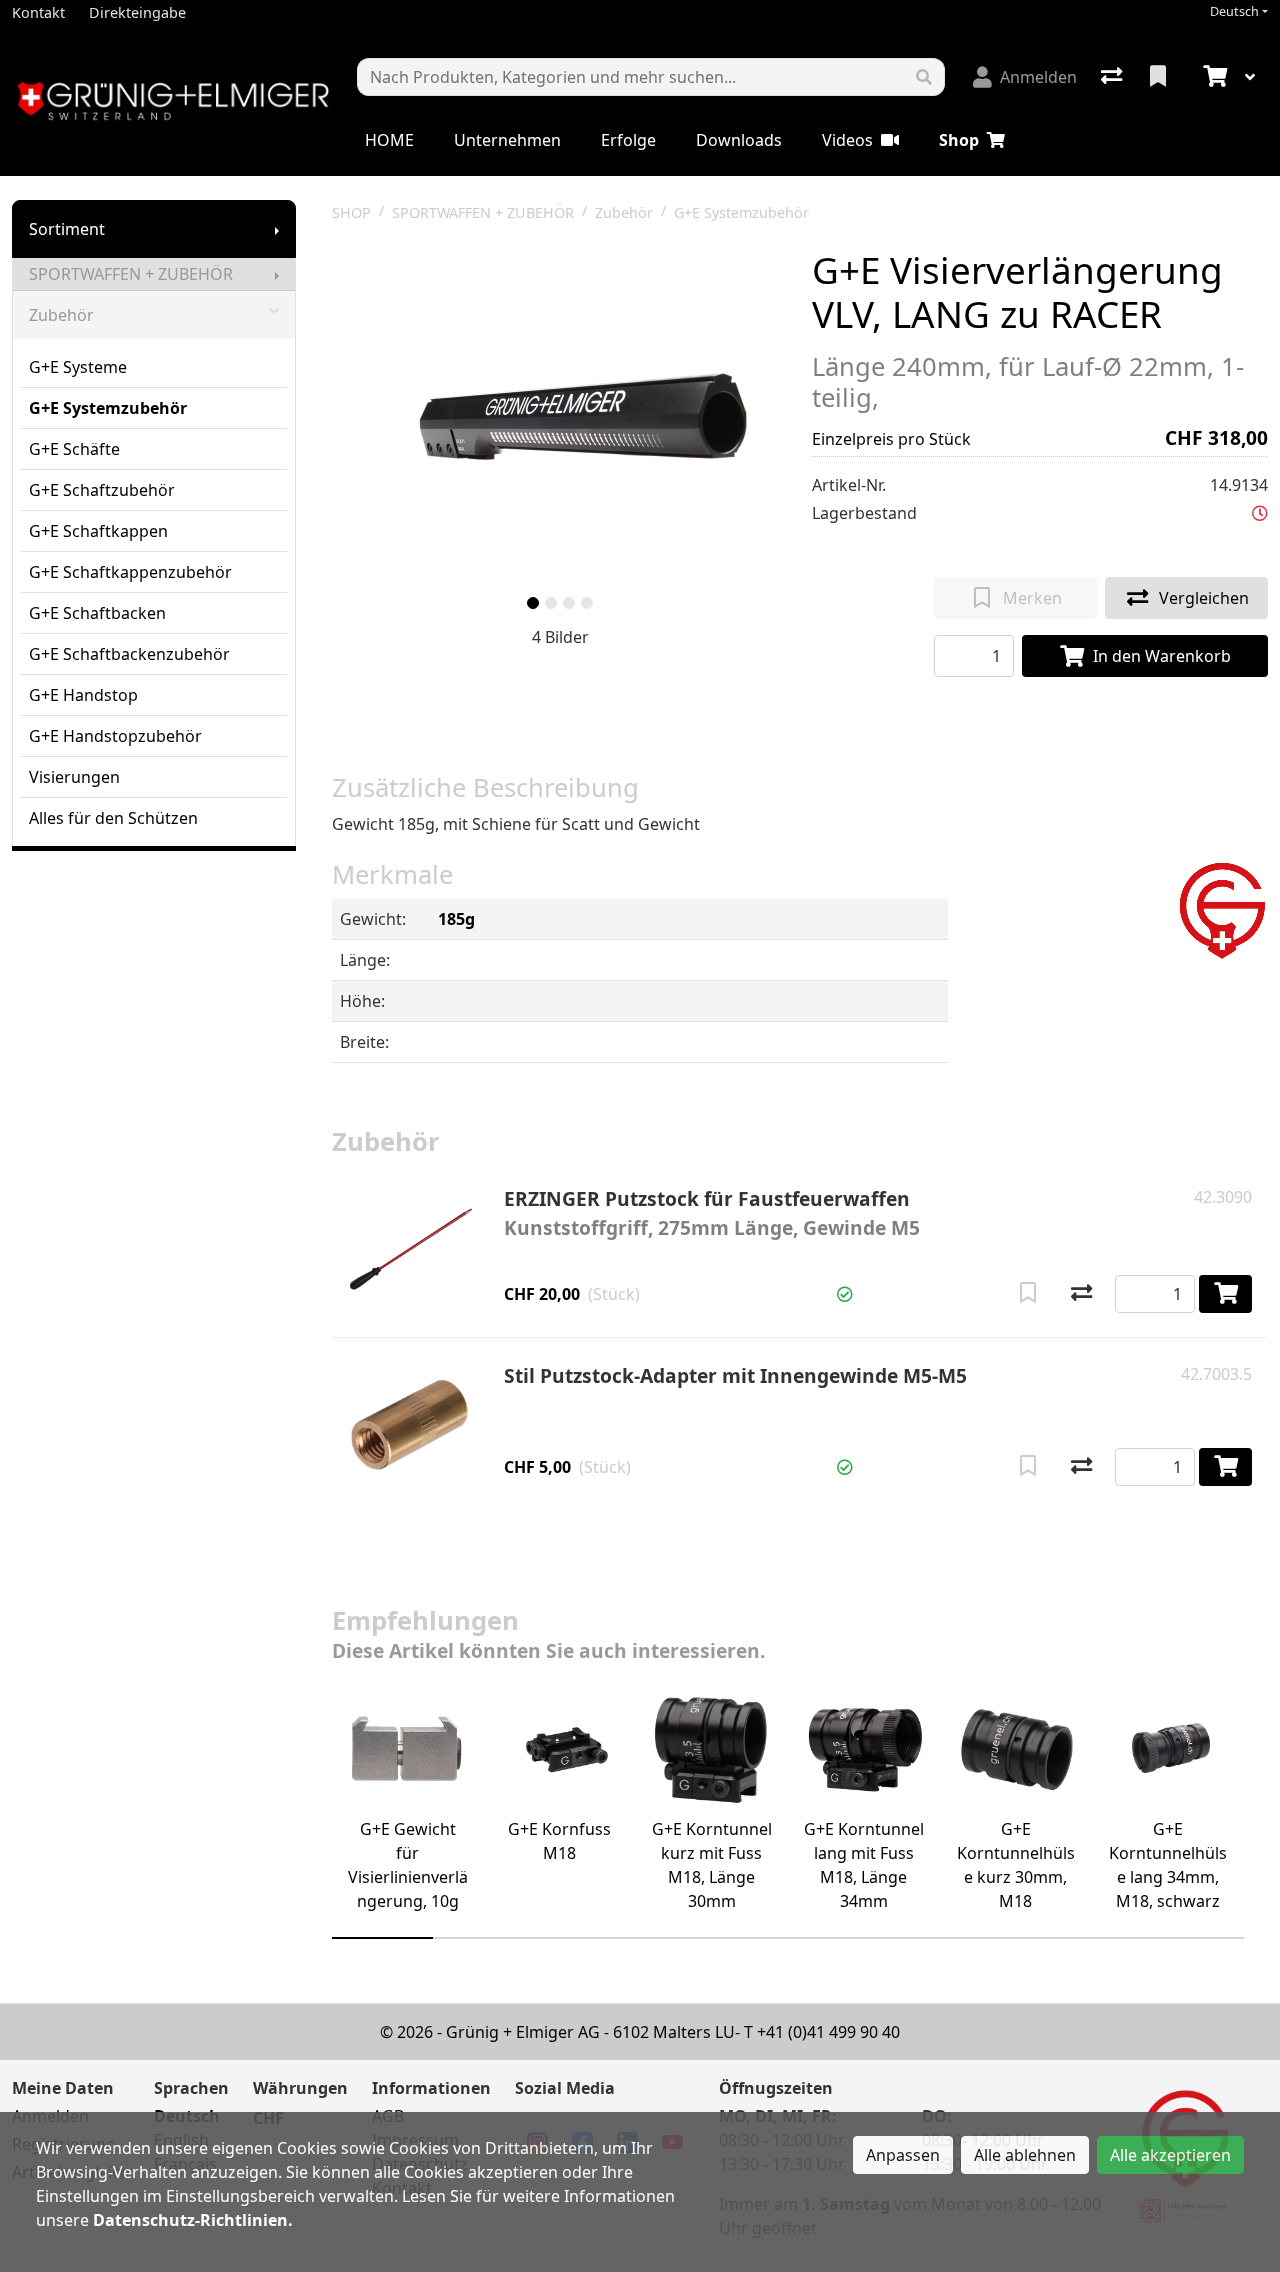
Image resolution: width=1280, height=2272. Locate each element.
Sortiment (67, 229)
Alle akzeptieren (1170, 2155)
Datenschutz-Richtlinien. (193, 2220)
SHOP (351, 212)
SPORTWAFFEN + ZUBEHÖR (131, 274)
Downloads (739, 140)
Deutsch (1234, 11)
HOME (389, 140)
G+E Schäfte (74, 449)
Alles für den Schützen (113, 818)
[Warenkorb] (1213, 77)
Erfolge (628, 140)
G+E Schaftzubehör (102, 490)
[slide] (533, 603)
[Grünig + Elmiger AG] (1221, 908)
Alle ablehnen (1025, 2155)
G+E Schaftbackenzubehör (129, 654)
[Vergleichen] (1081, 1294)
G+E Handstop (83, 695)
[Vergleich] (1113, 77)
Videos (847, 140)
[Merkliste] (1160, 77)
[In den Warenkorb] (1225, 1294)
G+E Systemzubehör (108, 408)
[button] (1260, 513)
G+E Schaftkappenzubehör (130, 572)
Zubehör (61, 315)
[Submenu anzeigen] (277, 229)
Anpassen (903, 2155)
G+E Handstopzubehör (115, 736)
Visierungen (74, 777)
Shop (959, 140)
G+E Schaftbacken (97, 613)
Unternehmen (507, 140)
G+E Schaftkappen (98, 531)
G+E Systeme (78, 367)
